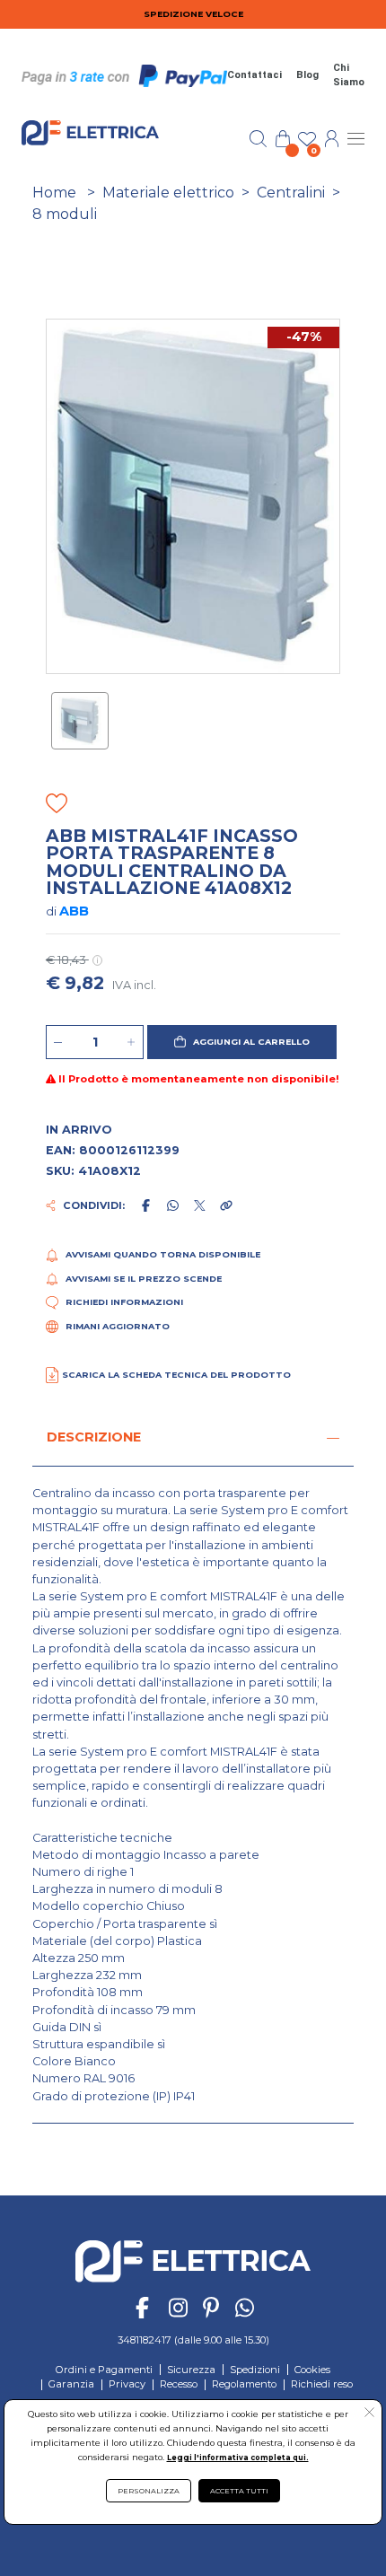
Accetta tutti (239, 2491)
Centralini (291, 193)
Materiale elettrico (168, 193)
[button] (242, 1042)
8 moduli (65, 214)
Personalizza (149, 2491)
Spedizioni (255, 2370)
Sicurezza (191, 2370)
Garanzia (71, 2384)
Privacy (127, 2384)
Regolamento (244, 2384)
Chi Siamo (349, 75)
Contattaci (254, 75)
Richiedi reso (322, 2384)
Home (54, 193)
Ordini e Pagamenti (104, 2370)
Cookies (312, 2370)
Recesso (179, 2384)
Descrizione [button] (94, 1437)
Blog (307, 75)
